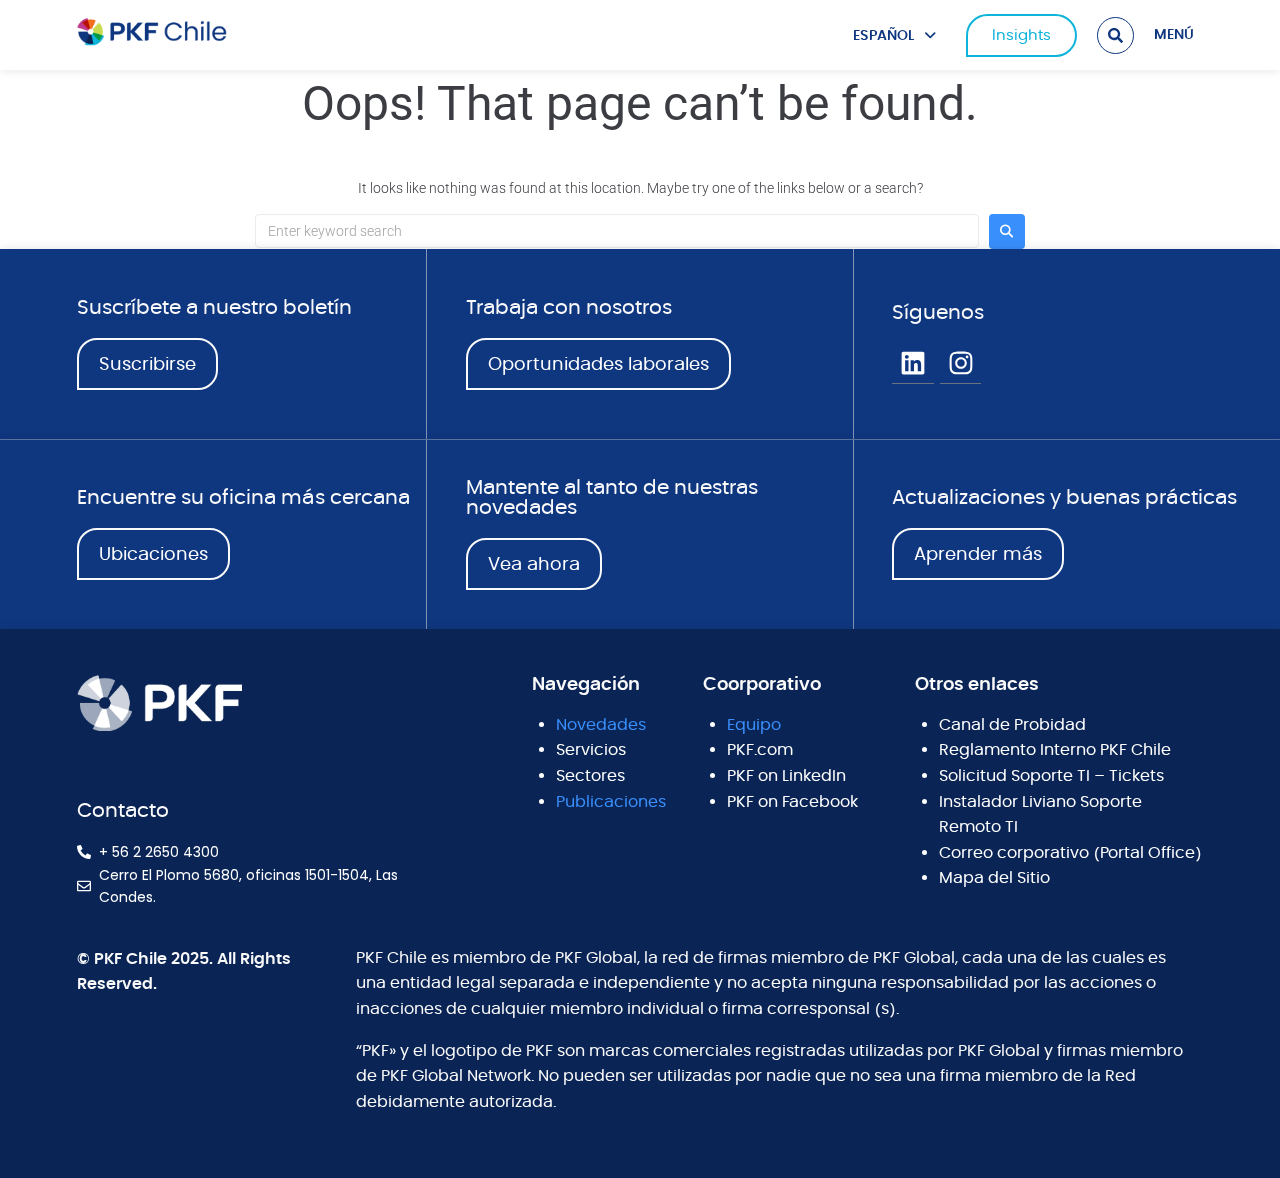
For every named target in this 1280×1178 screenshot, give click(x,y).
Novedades (601, 725)
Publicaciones (611, 802)
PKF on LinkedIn (786, 776)
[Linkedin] (913, 364)
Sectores (590, 776)
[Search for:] (617, 231)
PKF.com (760, 750)
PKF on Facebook (792, 802)
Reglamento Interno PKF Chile (1055, 750)
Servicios (591, 750)
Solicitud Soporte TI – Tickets (1051, 776)
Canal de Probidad (1012, 725)
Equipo (754, 725)
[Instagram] (961, 364)
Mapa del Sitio (994, 878)
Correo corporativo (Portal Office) (1070, 853)
